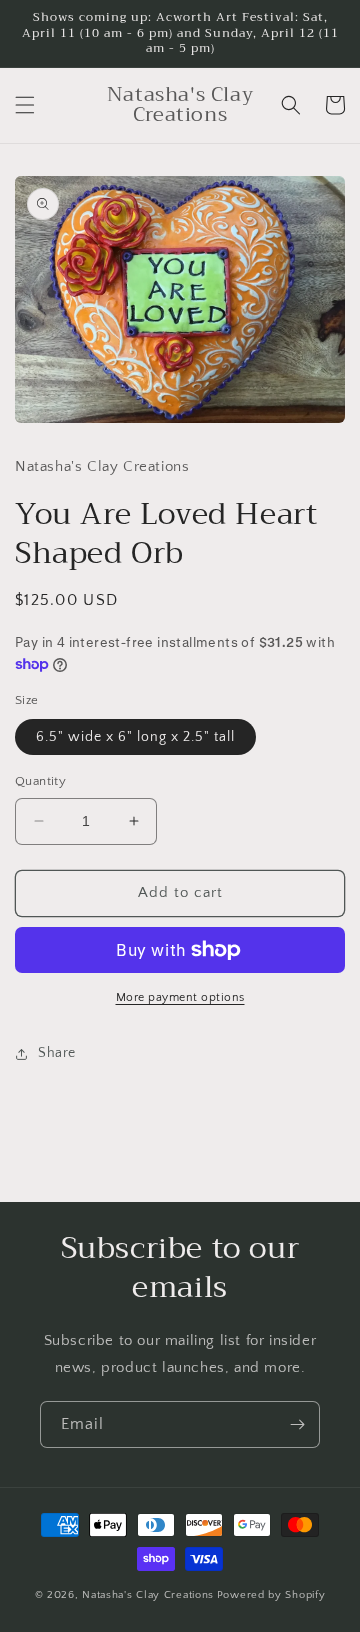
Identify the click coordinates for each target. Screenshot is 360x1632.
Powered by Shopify (271, 1595)
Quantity (40, 781)
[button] (25, 105)
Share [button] (57, 1053)
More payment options (180, 997)
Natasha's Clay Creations (148, 1595)
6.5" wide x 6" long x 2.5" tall (135, 737)
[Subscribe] (297, 1424)
